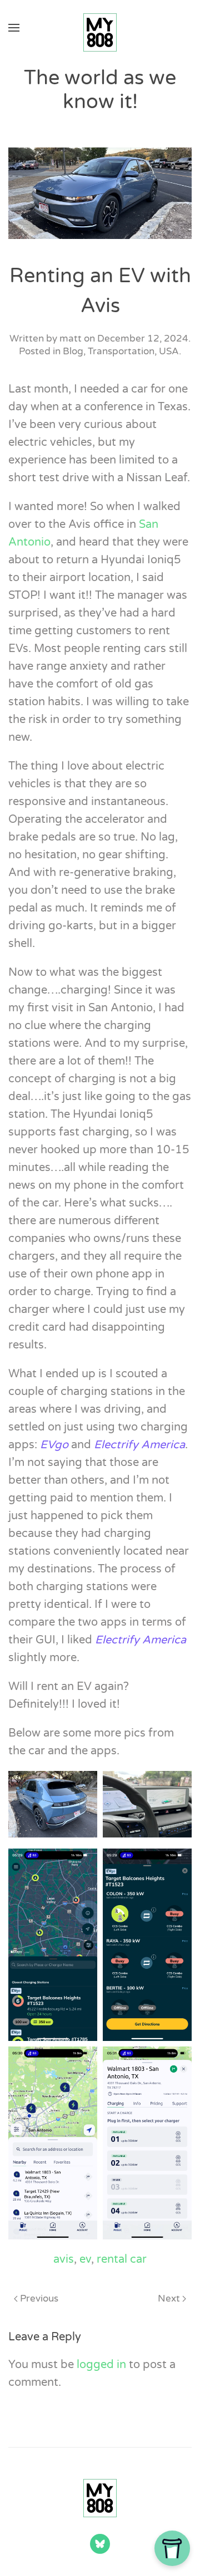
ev (85, 2259)
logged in (101, 2365)
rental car (122, 2259)
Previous (39, 2298)
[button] (14, 28)
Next (169, 2298)
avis (64, 2259)
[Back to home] (100, 28)
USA (169, 351)
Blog (73, 351)
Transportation (121, 351)
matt (71, 338)
